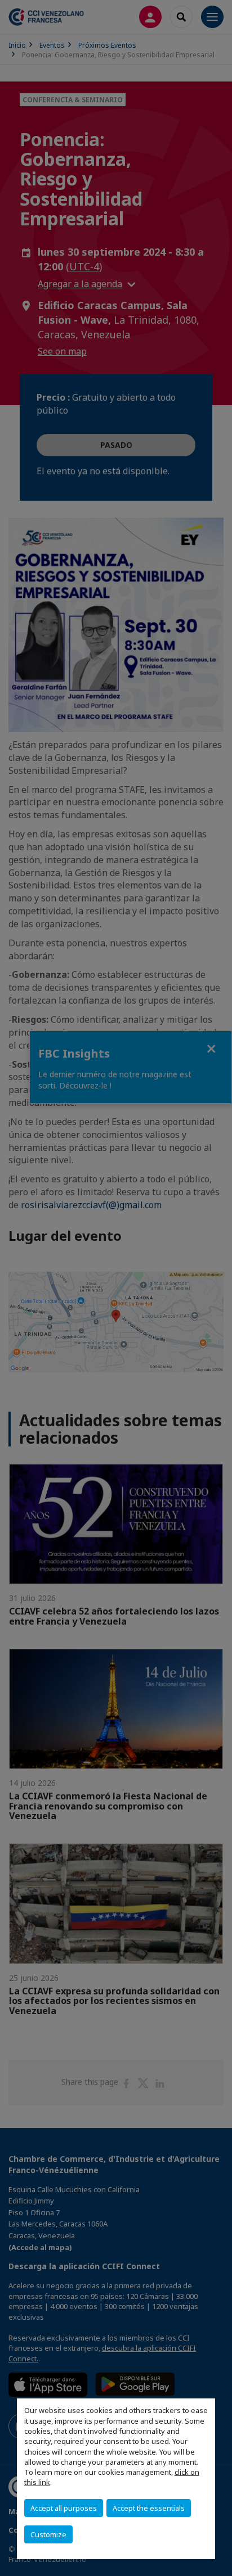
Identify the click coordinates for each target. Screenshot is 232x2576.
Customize (48, 2534)
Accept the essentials (149, 2508)
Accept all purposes (64, 2508)
